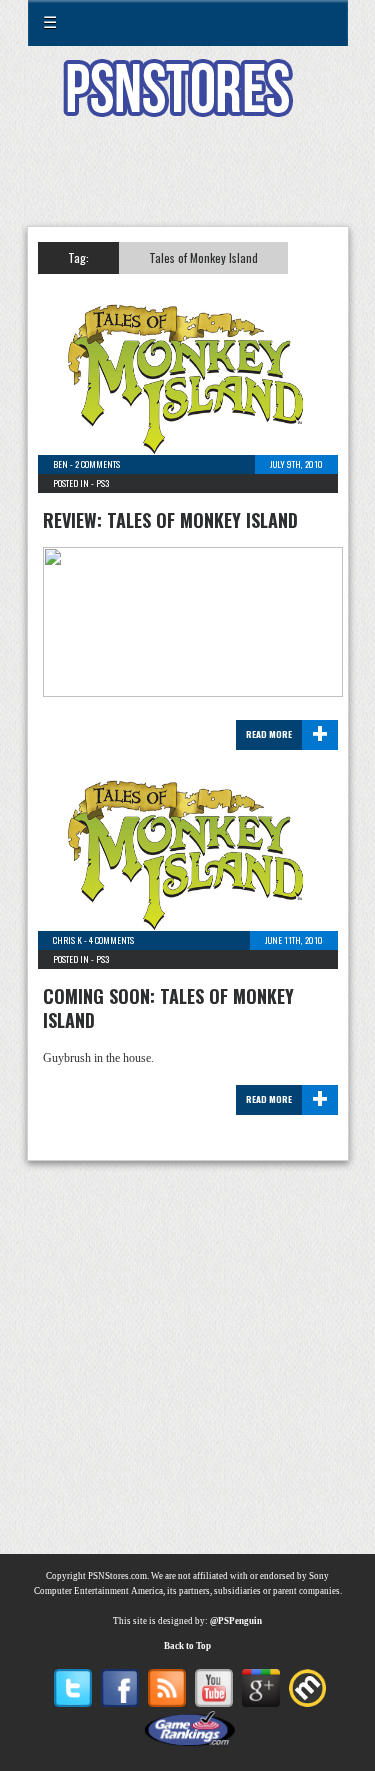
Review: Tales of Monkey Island (170, 520)
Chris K (67, 940)
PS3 (102, 483)
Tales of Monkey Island (203, 257)
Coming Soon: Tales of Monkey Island (168, 1008)
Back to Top (187, 1646)
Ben (60, 464)
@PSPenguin (236, 1621)
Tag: (78, 257)
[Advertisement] (188, 184)
